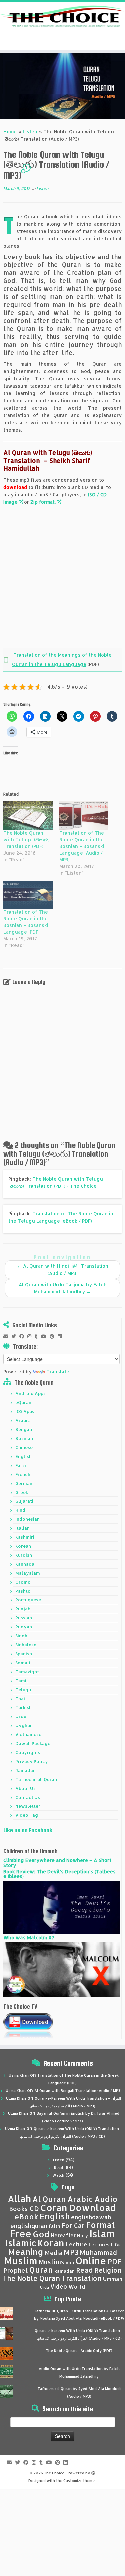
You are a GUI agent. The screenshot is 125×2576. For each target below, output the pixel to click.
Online (91, 2261)
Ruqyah (24, 1627)
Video (59, 2286)
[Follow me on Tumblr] (38, 1336)
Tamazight (27, 1672)
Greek (22, 1492)
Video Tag (27, 1815)
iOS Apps (25, 1411)
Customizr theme (79, 2481)
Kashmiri (25, 1537)
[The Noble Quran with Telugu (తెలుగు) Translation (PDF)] (28, 815)
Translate (58, 1371)
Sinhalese (26, 1645)
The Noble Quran (31, 2278)
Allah (19, 2198)
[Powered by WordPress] (93, 2472)
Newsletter (28, 1806)
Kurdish (24, 1555)
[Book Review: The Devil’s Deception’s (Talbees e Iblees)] (61, 1907)
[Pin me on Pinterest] (54, 1336)
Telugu (23, 1690)
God (41, 2234)
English (23, 1456)
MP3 (71, 2252)
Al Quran (49, 2199)
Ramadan (25, 1770)
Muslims (51, 2262)
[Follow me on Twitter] (15, 1336)
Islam (102, 2234)
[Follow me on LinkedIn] (61, 1336)
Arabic (23, 1420)
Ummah (113, 2279)
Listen (30, 131)
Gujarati (24, 1501)
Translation (81, 2278)
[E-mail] (7, 1336)
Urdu (21, 1716)
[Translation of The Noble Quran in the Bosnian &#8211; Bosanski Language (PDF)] (28, 895)
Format (100, 2225)
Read (58, 2168)
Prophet (16, 2270)
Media (53, 2253)
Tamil (22, 1681)
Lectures (99, 2244)
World (77, 2286)
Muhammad (98, 2253)
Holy (82, 2236)
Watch (58, 2175)
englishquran (29, 2226)
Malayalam (28, 1573)
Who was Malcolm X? (29, 1938)
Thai (20, 1699)
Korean (23, 1546)
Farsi (21, 1465)
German (24, 1483)
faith (54, 2226)
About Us (25, 1788)
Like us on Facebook (28, 1830)
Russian (24, 1618)
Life (115, 2245)
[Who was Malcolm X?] (61, 1969)
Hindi (21, 1510)
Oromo (23, 1582)
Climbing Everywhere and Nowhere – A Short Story (57, 1862)
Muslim (21, 2261)
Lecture (76, 2244)
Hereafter (63, 2235)
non (70, 2263)
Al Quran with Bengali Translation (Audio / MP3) (78, 2091)
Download (92, 2207)
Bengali (24, 1429)
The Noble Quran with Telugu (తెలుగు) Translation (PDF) (26, 839)
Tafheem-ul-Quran (36, 1779)
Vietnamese (28, 1734)
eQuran (23, 1402)
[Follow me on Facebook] (23, 1336)
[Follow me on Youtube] (45, 1336)
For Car (73, 2226)
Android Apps (30, 1393)
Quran (41, 2270)
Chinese (24, 1447)
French (23, 1474)
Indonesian (27, 1519)
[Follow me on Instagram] (31, 1336)
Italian (22, 1528)
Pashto (23, 1591)
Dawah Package (33, 1743)
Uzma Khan (19, 2075)
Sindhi (22, 1636)
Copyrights (28, 1752)
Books (18, 2209)
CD (34, 2208)
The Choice (54, 2473)
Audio (106, 2199)
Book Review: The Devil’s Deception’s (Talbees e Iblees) (59, 1874)
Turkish (23, 1707)
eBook (26, 2217)
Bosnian (24, 1438)
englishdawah (91, 2217)
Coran (54, 2207)
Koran (51, 2243)
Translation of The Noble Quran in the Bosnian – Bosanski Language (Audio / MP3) (82, 846)
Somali (23, 1663)
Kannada (25, 1564)
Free (21, 2234)
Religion (108, 2270)
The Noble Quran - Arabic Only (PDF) (79, 2351)
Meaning (26, 2252)
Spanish (24, 1654)
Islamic (21, 2243)
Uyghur (24, 1725)
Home (10, 131)
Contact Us (28, 1797)
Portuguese (28, 1600)
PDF (114, 2262)
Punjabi (23, 1609)
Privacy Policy (32, 1761)
